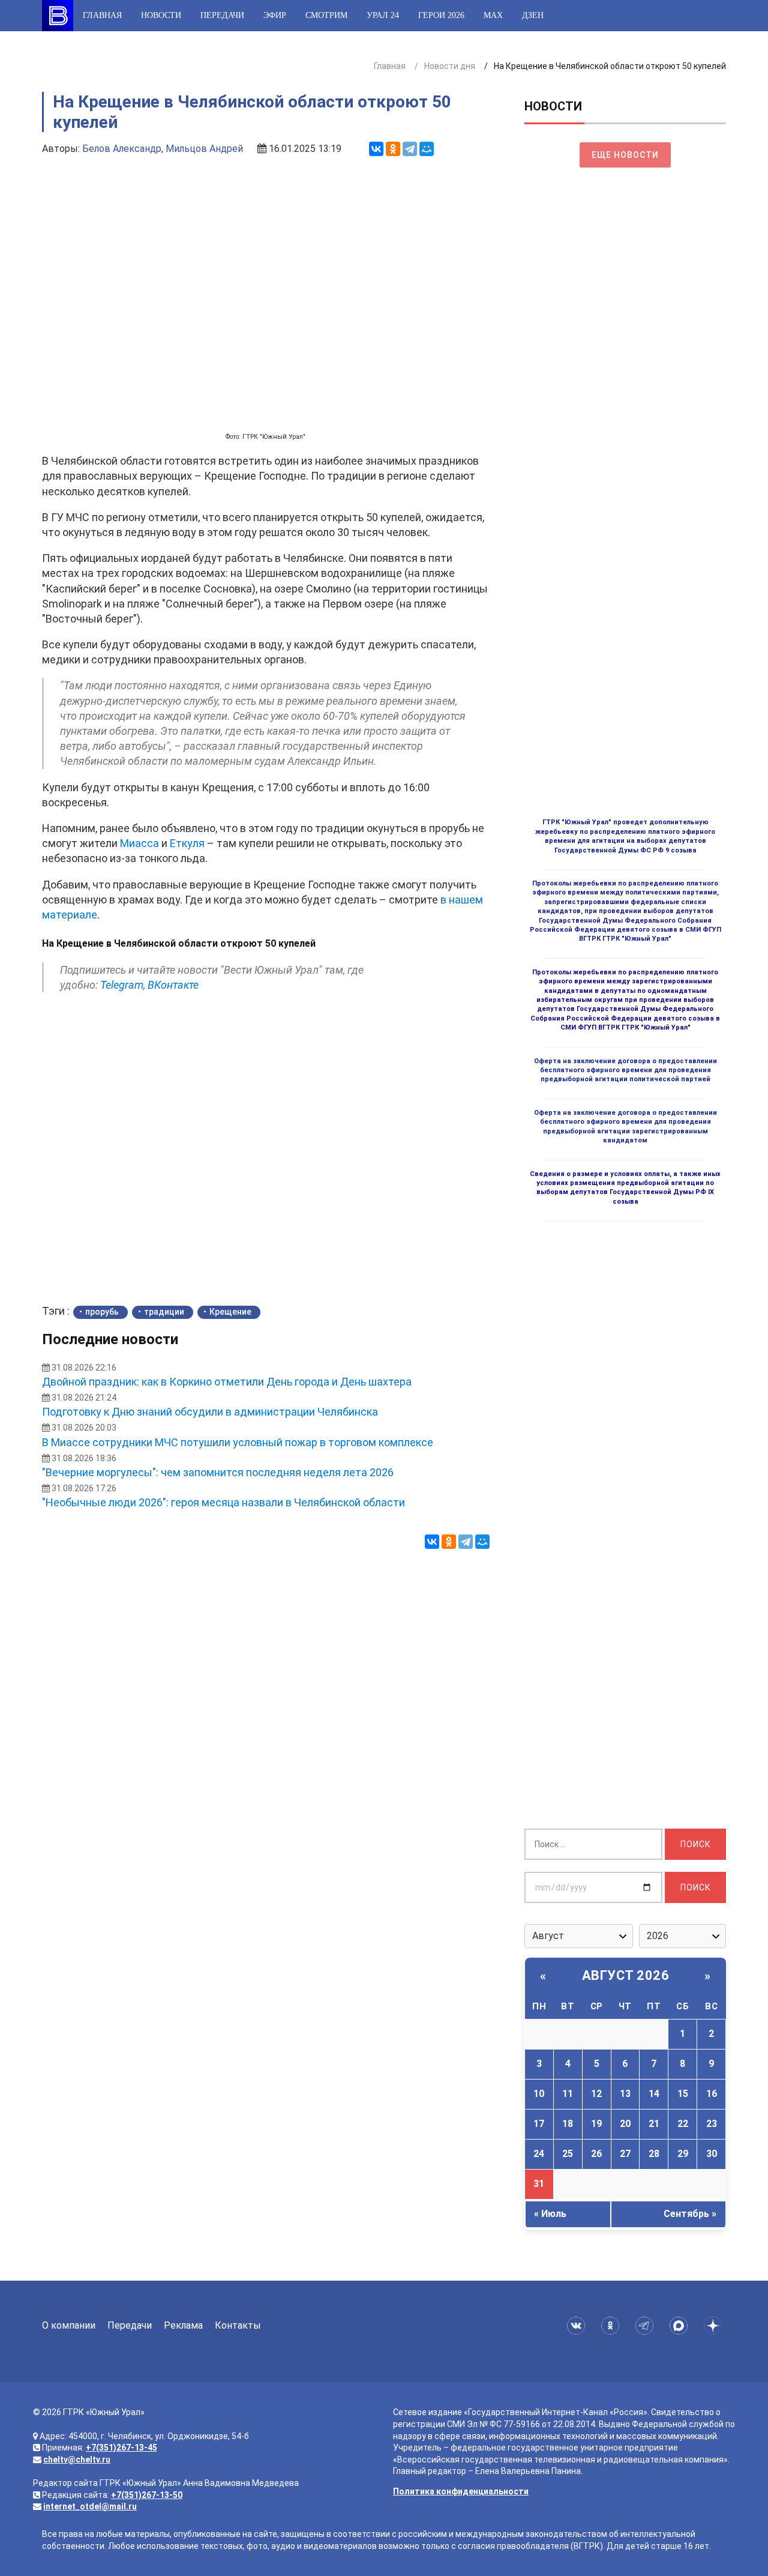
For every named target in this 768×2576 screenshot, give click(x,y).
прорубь (102, 1312)
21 (654, 2124)
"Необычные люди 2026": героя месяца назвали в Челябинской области (223, 1502)
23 (712, 2124)
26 (596, 2154)
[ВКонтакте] (376, 149)
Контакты (238, 2325)
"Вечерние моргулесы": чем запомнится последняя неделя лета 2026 (218, 1472)
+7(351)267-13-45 (121, 2448)
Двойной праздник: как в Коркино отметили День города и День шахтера (227, 1382)
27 (625, 2154)
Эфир (275, 15)
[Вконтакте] (578, 2326)
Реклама (183, 2325)
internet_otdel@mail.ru (90, 2506)
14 (654, 2094)
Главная (102, 15)
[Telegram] (410, 149)
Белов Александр (122, 149)
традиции (164, 1312)
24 (539, 2154)
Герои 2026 (441, 15)
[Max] (681, 2326)
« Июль (550, 2214)
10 (539, 2094)
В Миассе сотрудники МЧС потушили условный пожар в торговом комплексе (238, 1442)
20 (625, 2124)
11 (568, 2094)
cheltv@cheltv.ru (77, 2460)
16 (712, 2094)
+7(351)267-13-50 (147, 2495)
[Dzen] (715, 2326)
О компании (69, 2325)
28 (654, 2154)
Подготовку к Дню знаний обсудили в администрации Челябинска (210, 1412)
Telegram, (123, 985)
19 (596, 2124)
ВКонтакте (173, 985)
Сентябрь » (690, 2214)
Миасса (139, 843)
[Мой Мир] (427, 149)
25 (568, 2154)
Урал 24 (383, 15)
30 (712, 2154)
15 (683, 2094)
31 (539, 2184)
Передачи (222, 15)
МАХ (493, 15)
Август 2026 (626, 1975)
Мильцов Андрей (204, 149)
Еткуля (187, 843)
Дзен (533, 15)
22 (683, 2124)
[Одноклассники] (393, 149)
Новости (161, 15)
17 (539, 2124)
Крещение (230, 1312)
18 (568, 2124)
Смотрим (326, 15)
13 (625, 2094)
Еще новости (625, 155)
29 (683, 2154)
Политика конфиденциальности (461, 2491)
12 (596, 2094)
